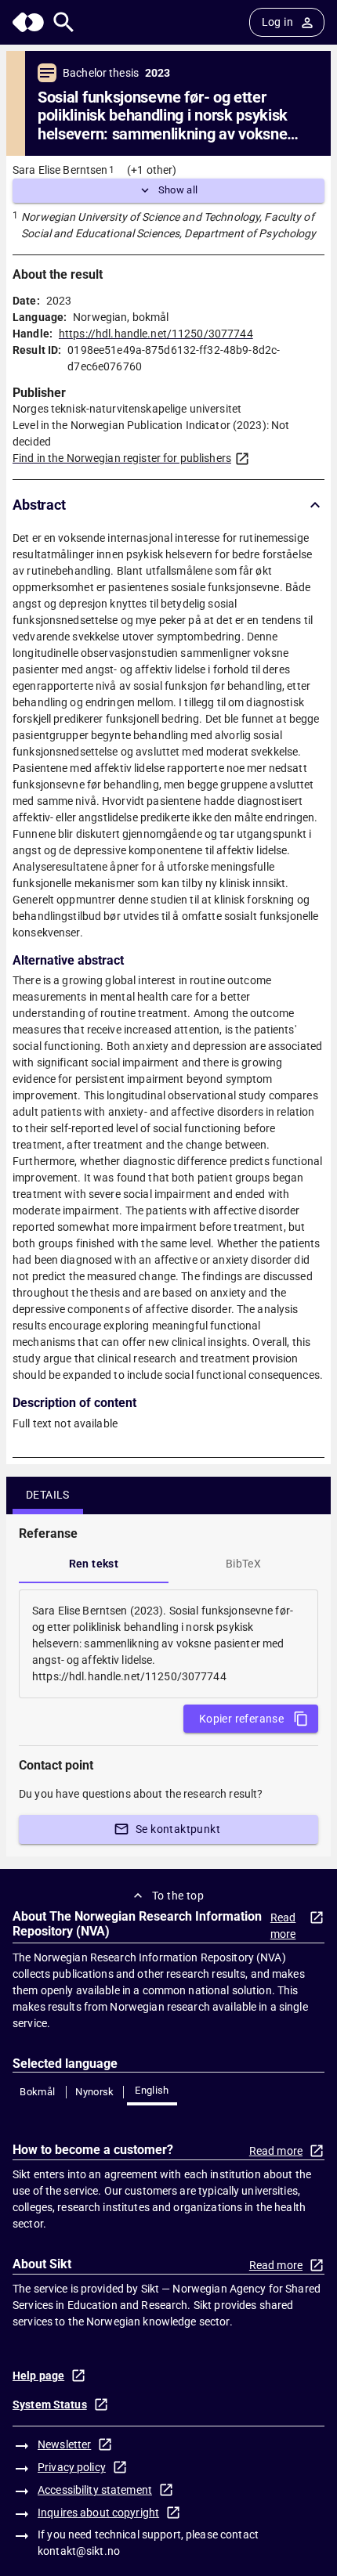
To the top (178, 1896)
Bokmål (37, 2092)
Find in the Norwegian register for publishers (122, 458)
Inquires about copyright (98, 2513)
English (152, 2090)
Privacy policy (72, 2467)
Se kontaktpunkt (178, 1829)
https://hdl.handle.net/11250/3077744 (156, 334)
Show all (178, 190)
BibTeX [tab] (243, 1564)
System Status (50, 2405)
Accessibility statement (95, 2490)
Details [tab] (48, 1495)
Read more (283, 1926)
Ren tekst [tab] (94, 1564)
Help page (38, 2376)
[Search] (64, 22)
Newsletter (64, 2444)
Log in (277, 22)
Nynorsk (95, 2092)
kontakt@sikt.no (79, 2551)
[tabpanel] (168, 1644)
